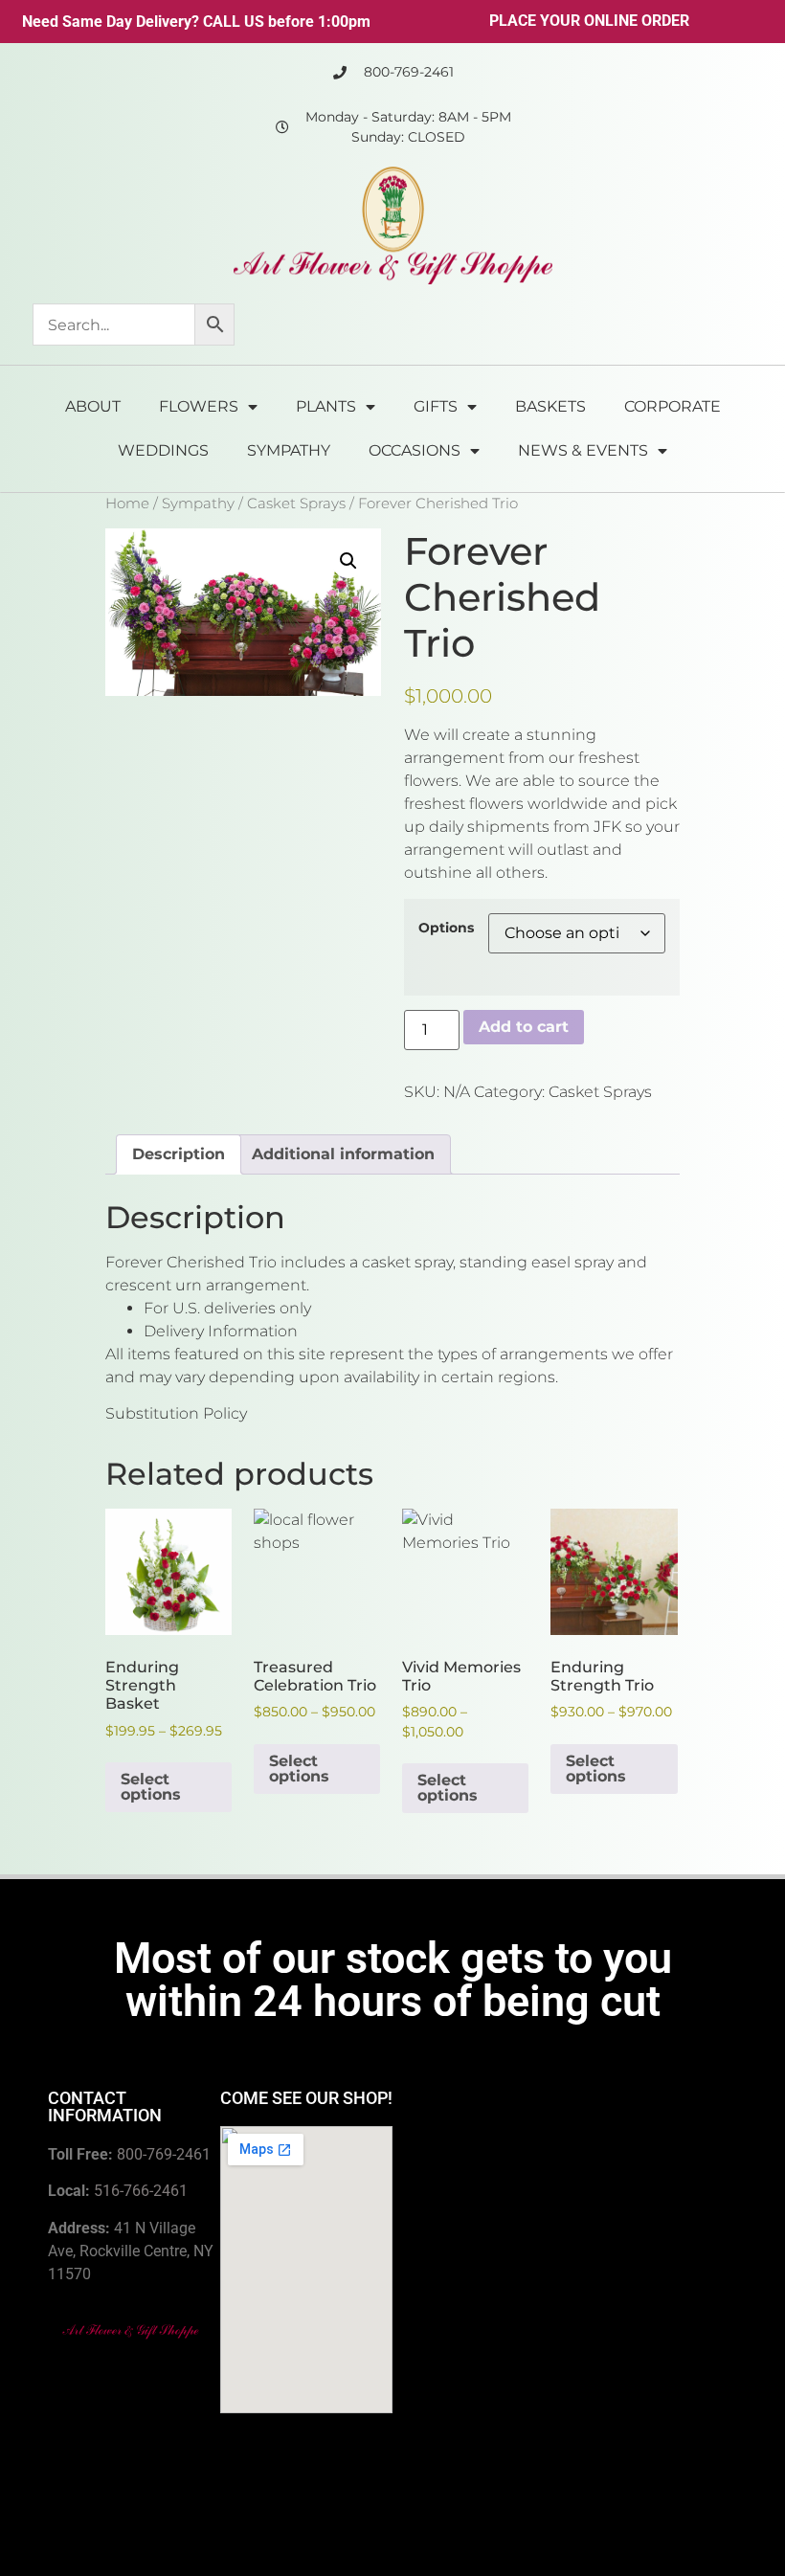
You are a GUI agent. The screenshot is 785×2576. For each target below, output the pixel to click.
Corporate (673, 406)
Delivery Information (221, 1331)
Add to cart (524, 1027)
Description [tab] (179, 1154)
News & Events (583, 450)
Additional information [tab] (343, 1154)
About (93, 406)
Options (446, 928)
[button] (348, 561)
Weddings (163, 450)
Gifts (436, 406)
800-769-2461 (164, 2154)
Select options (151, 1787)
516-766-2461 (141, 2191)
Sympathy (289, 450)
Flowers (199, 406)
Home (127, 504)
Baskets (550, 406)
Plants (326, 406)
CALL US (234, 22)
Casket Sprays (296, 504)
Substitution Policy (176, 1413)
